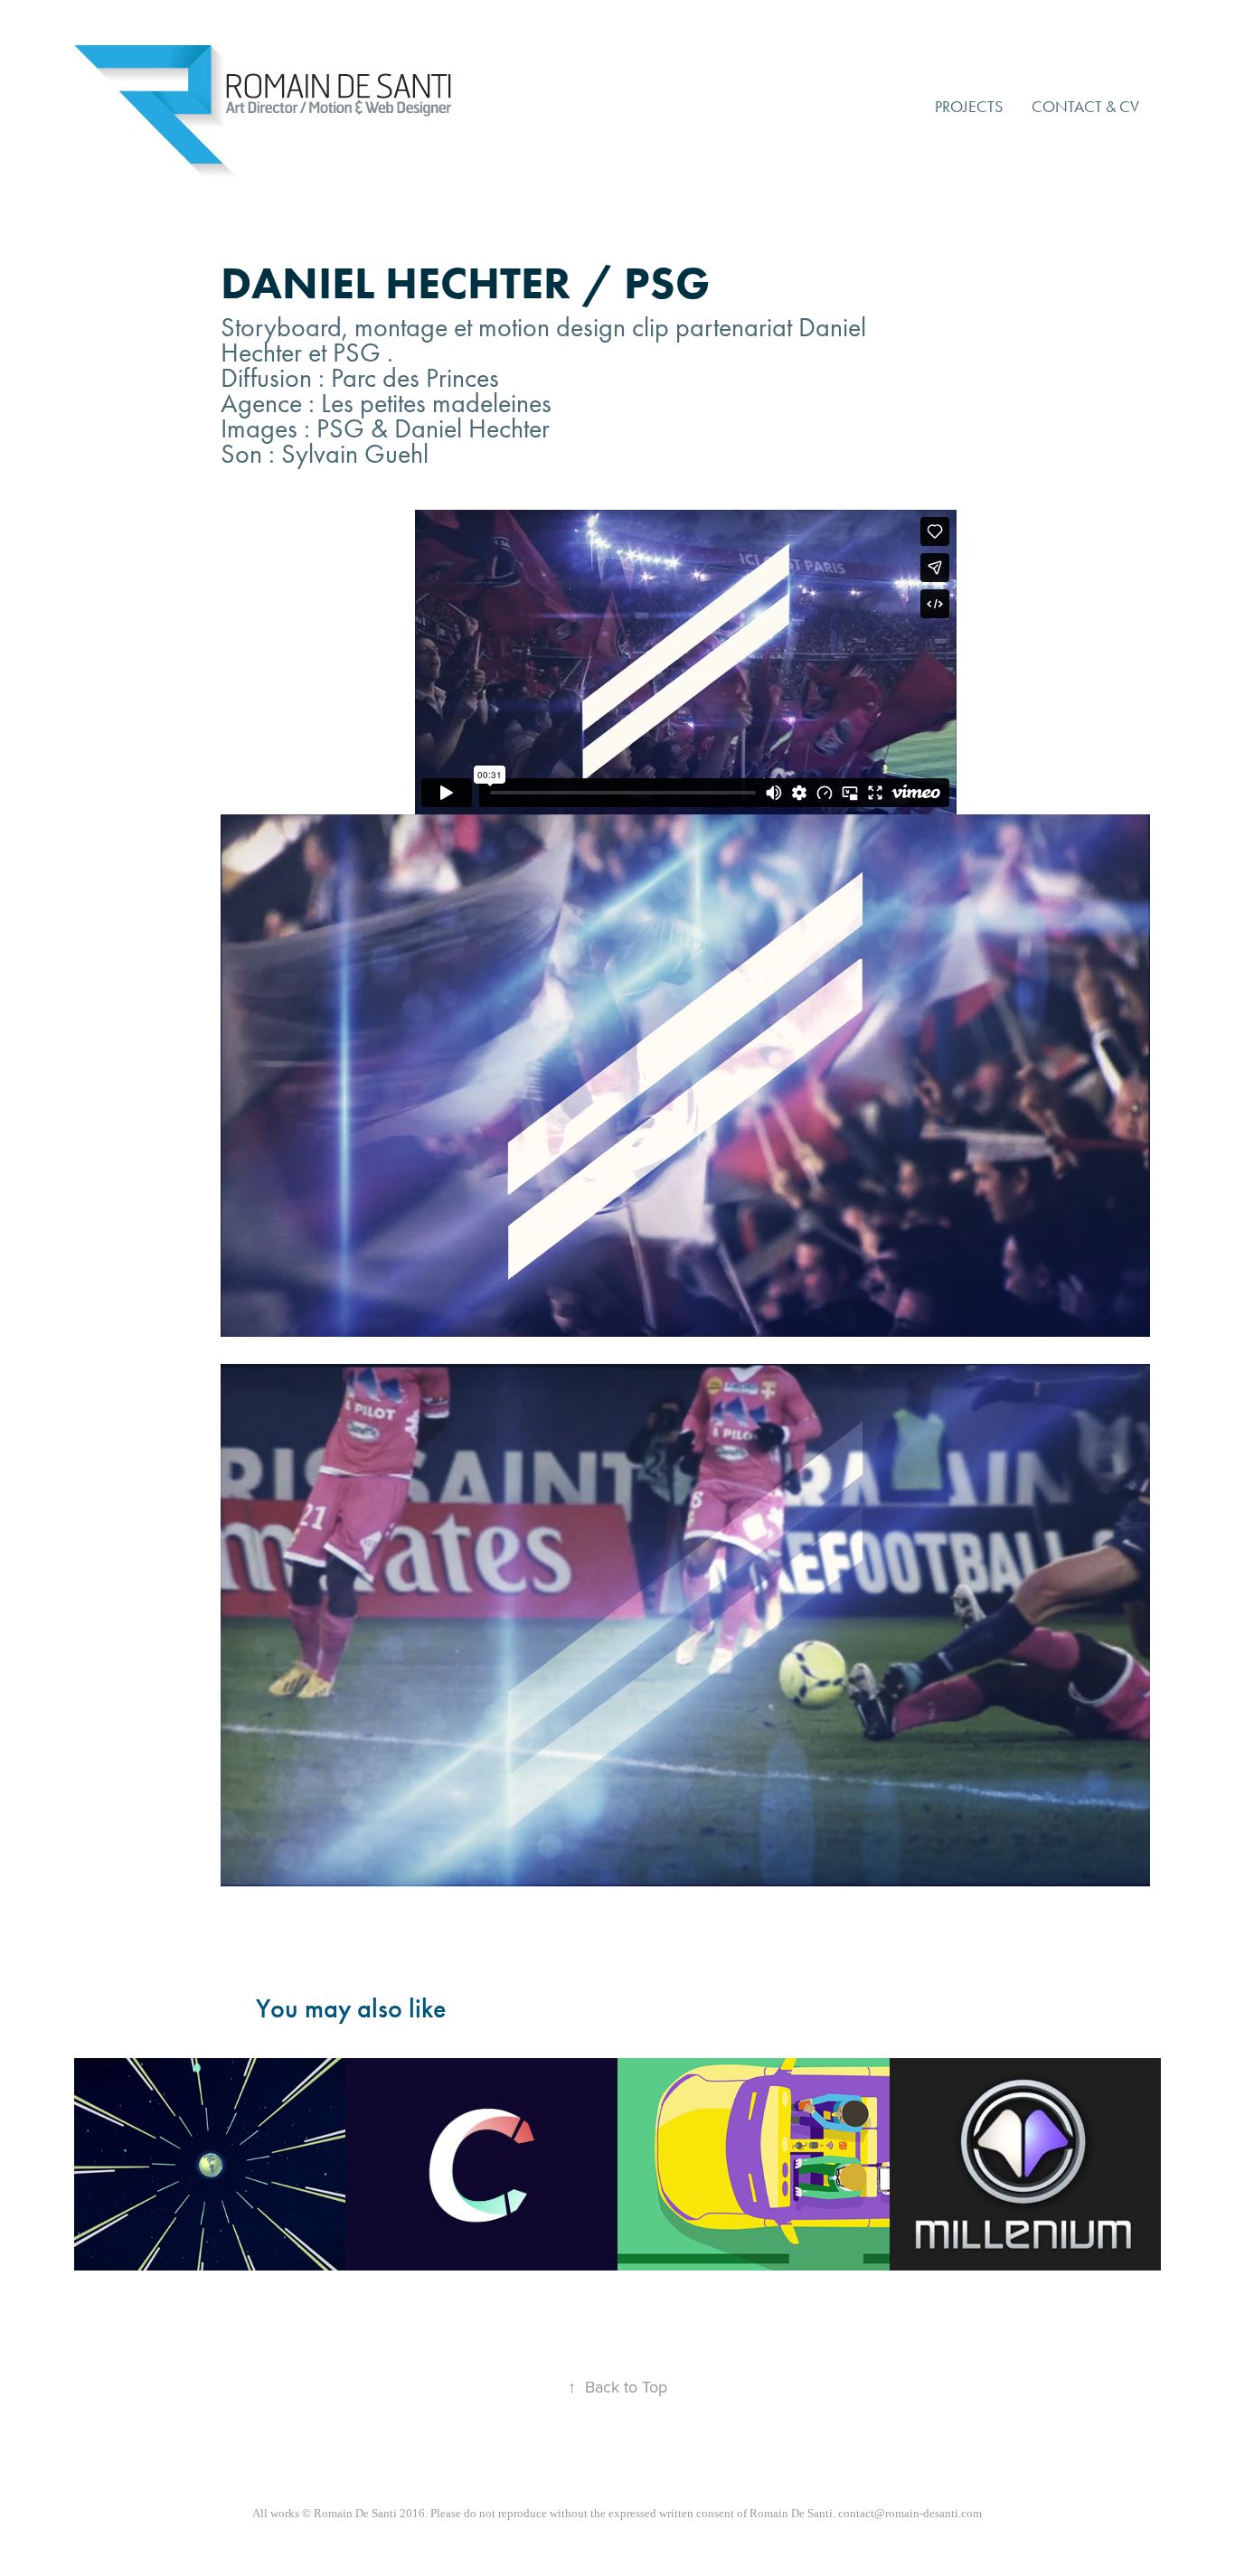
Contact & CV (1085, 107)
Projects (969, 107)
